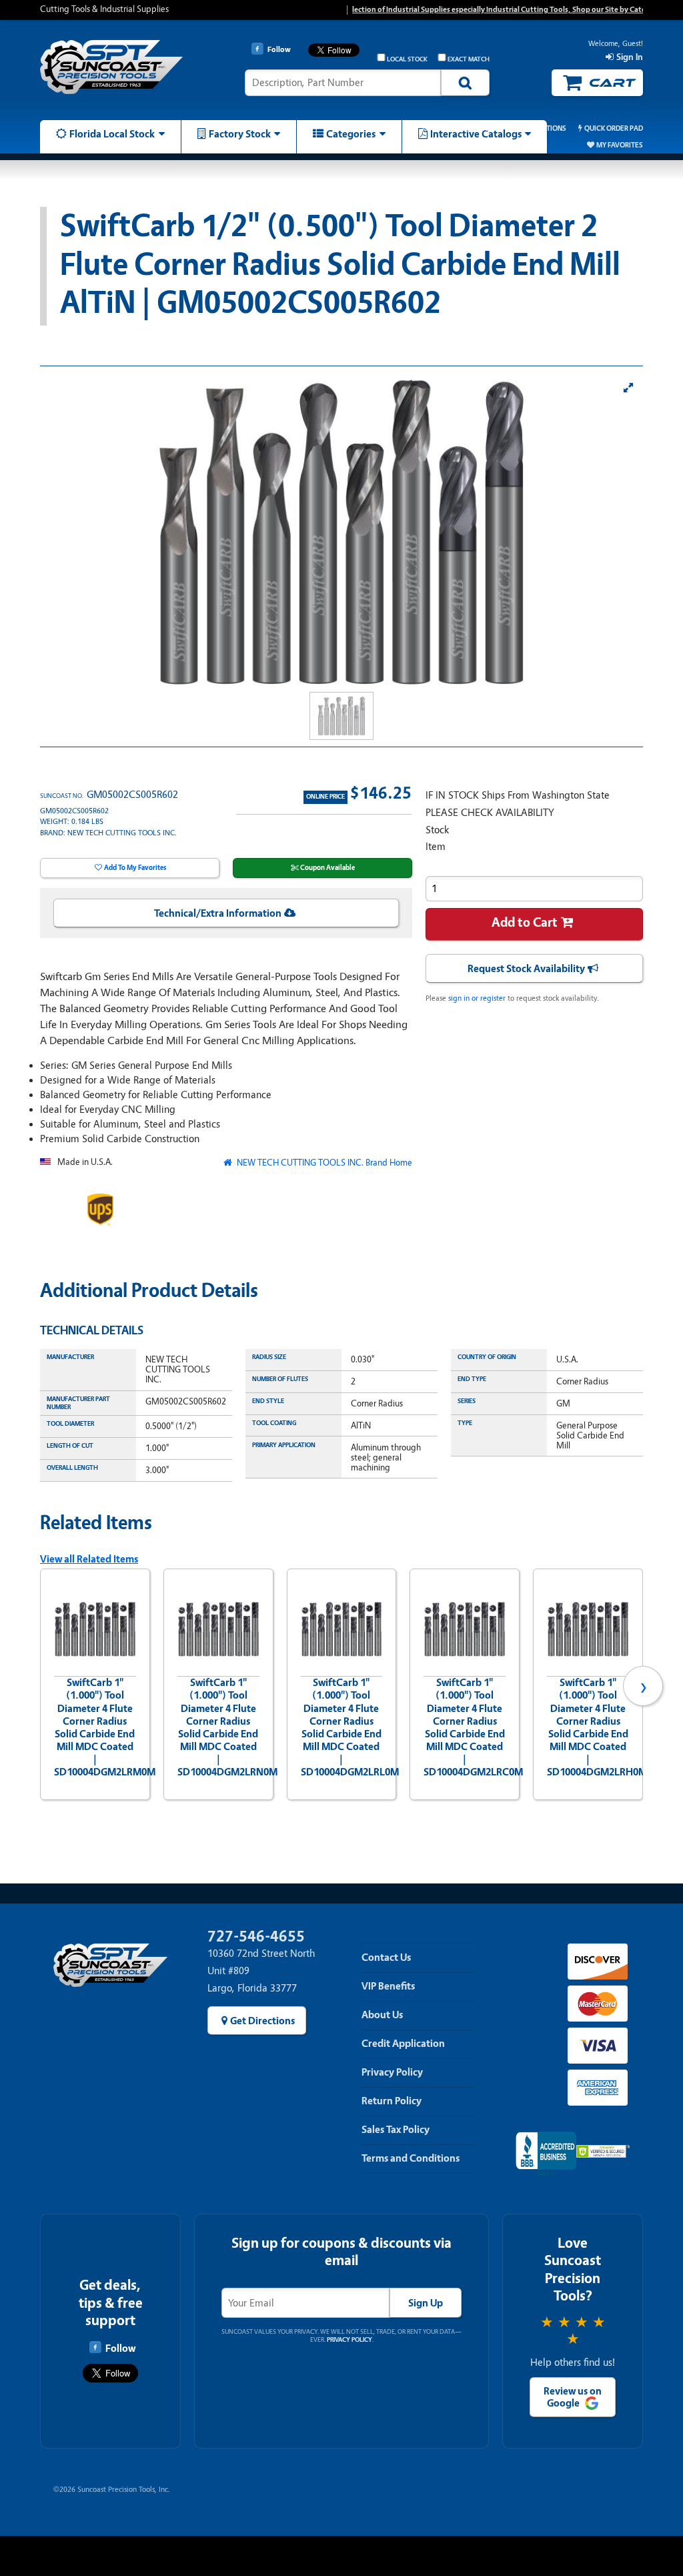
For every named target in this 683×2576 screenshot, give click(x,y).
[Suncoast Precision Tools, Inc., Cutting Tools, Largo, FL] (546, 2155)
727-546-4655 (256, 1937)
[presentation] (40, 1686)
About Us (382, 2015)
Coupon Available (327, 868)
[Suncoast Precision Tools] (111, 75)
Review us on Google (573, 2397)
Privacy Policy (392, 2072)
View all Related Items (89, 1559)
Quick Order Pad (614, 128)
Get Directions (262, 2021)
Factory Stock (240, 134)
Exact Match (469, 59)
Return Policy (392, 2101)
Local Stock (407, 59)
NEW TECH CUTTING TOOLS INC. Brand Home (323, 1163)
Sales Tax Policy (396, 2130)
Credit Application (403, 2044)
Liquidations (543, 128)
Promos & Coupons (464, 128)
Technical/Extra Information (218, 913)
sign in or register (477, 998)
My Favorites (620, 145)
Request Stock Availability (526, 969)
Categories (351, 134)
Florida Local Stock (112, 134)
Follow (120, 2348)
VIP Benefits (388, 1986)
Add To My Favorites (135, 868)
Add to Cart (525, 922)
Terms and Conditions (411, 2158)
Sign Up (426, 2303)
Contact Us (386, 1958)
